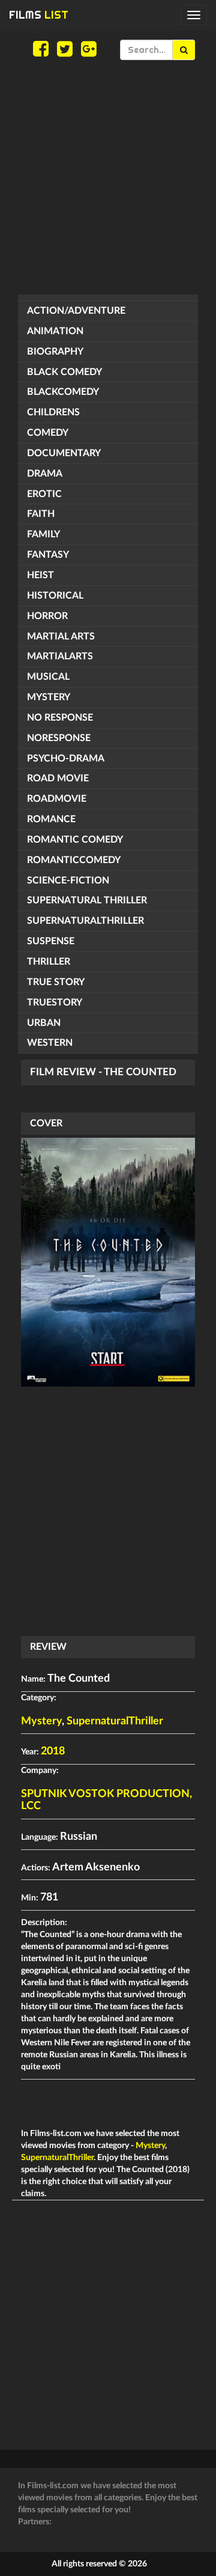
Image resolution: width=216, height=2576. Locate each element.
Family (43, 534)
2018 (53, 1751)
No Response (60, 718)
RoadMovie (57, 799)
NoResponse (59, 738)
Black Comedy (64, 372)
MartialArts (60, 656)
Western (50, 1043)
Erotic (44, 494)
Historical (55, 596)
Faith (41, 514)
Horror (47, 616)
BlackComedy (63, 392)
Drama (45, 474)
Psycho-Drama (66, 758)
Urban (44, 1023)
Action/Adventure (76, 311)
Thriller (49, 962)
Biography (55, 352)
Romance (51, 819)
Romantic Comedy (75, 840)
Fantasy (48, 555)
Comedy (48, 433)
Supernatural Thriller (87, 900)
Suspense (51, 941)
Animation (55, 331)
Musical (48, 677)
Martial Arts (61, 636)
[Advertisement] (108, 177)
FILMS (39, 15)
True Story (56, 982)
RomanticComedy (74, 860)
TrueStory (55, 1003)
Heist (40, 575)
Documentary (64, 453)
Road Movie (58, 778)
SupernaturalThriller (85, 921)
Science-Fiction (68, 881)
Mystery (49, 697)
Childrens (53, 412)
